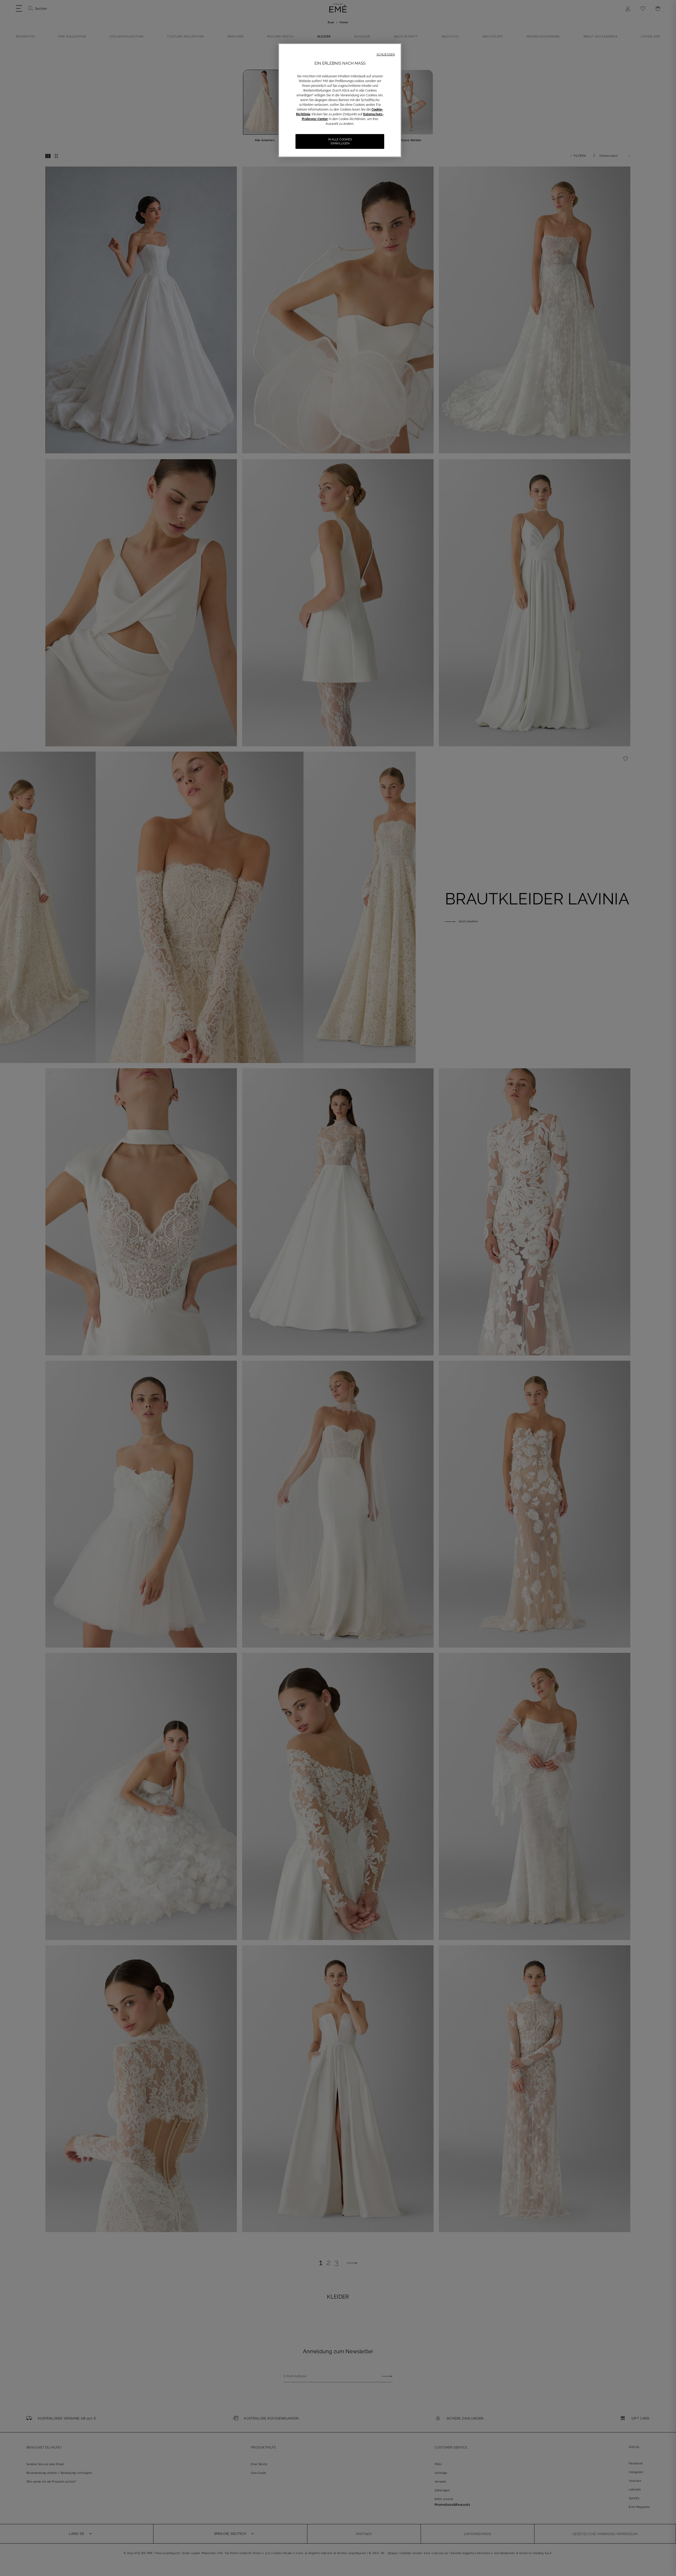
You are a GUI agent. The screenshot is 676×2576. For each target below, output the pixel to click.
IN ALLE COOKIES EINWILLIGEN (340, 141)
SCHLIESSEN (386, 54)
